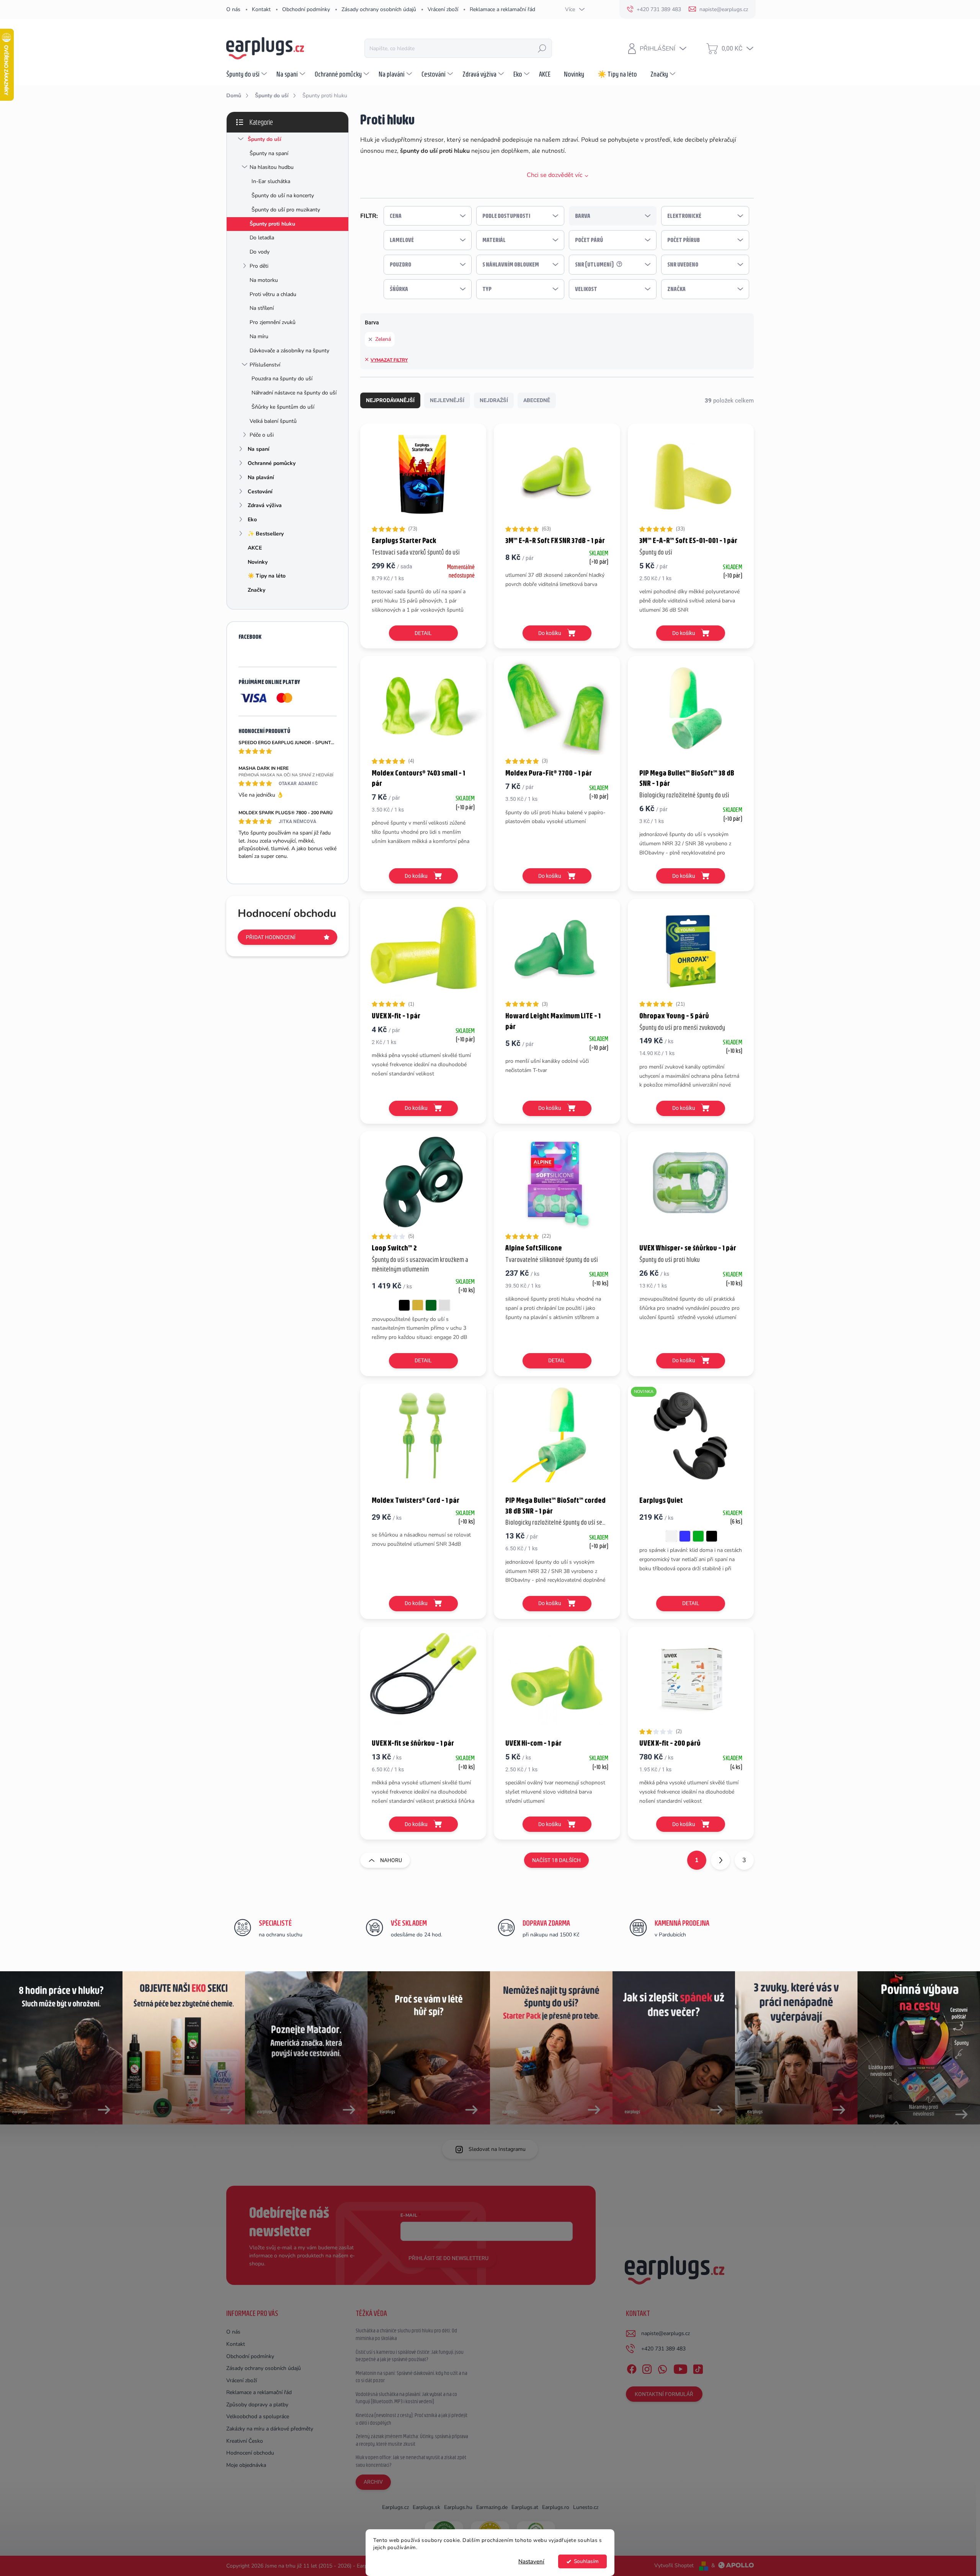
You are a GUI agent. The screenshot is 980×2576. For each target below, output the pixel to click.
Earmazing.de (492, 2507)
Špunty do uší (265, 139)
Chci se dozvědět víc (555, 175)
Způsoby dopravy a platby (257, 2405)
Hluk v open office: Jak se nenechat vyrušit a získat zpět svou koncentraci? (411, 2461)
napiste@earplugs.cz (666, 2333)
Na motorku (264, 280)
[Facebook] (632, 2368)
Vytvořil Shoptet (674, 2565)
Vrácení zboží (443, 9)
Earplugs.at (525, 2507)
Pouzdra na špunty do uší (282, 379)
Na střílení (262, 308)
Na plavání (261, 477)
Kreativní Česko (245, 2441)
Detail (423, 633)
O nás (233, 9)
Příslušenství (265, 365)
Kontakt (261, 9)
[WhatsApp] (662, 2368)
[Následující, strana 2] (720, 1860)
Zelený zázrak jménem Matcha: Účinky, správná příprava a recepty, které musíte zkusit (412, 2440)
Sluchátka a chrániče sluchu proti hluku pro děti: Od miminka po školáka (406, 2334)
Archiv (373, 2482)
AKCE (255, 548)
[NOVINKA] (691, 1439)
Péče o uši (262, 435)
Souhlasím (586, 2561)
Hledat (542, 48)
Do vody (260, 252)
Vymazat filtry (389, 360)
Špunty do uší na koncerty (283, 196)
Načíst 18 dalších (556, 1860)
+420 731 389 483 (663, 2349)
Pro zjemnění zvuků (273, 322)
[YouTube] (680, 2368)
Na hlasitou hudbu (272, 167)
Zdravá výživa (265, 505)
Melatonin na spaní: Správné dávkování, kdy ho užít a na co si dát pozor (412, 2377)
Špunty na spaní (269, 153)
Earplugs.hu (458, 2507)
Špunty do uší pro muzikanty (286, 210)
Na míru (259, 336)
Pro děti (259, 266)
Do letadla (262, 238)
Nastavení (531, 2561)
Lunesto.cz (586, 2507)
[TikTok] (698, 2368)
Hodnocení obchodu (250, 2453)
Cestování (260, 492)
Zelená (383, 339)
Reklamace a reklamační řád (502, 9)
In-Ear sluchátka (271, 181)
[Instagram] (647, 2368)
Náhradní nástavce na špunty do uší (294, 393)
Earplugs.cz (395, 2507)
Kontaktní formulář (664, 2394)
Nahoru (391, 1860)
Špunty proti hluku (272, 224)
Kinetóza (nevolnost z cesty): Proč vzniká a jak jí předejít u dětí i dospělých (412, 2419)
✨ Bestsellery (266, 534)
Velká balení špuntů (273, 421)
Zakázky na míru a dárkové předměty (270, 2429)
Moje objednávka (246, 2465)
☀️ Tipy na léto (267, 576)
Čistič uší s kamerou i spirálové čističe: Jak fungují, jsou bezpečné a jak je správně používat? (410, 2356)
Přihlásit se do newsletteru (448, 2258)
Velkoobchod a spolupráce (258, 2416)
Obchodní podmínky (306, 9)
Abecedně (537, 400)
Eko (252, 520)
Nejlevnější (447, 400)
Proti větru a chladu (273, 294)
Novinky (258, 562)
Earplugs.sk (426, 2507)
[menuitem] (247, 74)
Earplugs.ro (556, 2507)
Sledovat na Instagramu (497, 2149)
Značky (256, 590)
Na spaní (259, 449)
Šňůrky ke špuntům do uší (283, 407)
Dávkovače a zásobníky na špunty (289, 351)
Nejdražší (494, 400)
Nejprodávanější (390, 400)
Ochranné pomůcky (272, 463)
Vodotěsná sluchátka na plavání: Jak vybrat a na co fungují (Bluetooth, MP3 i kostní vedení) (406, 2398)
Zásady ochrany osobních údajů (379, 9)
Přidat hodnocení (271, 937)
